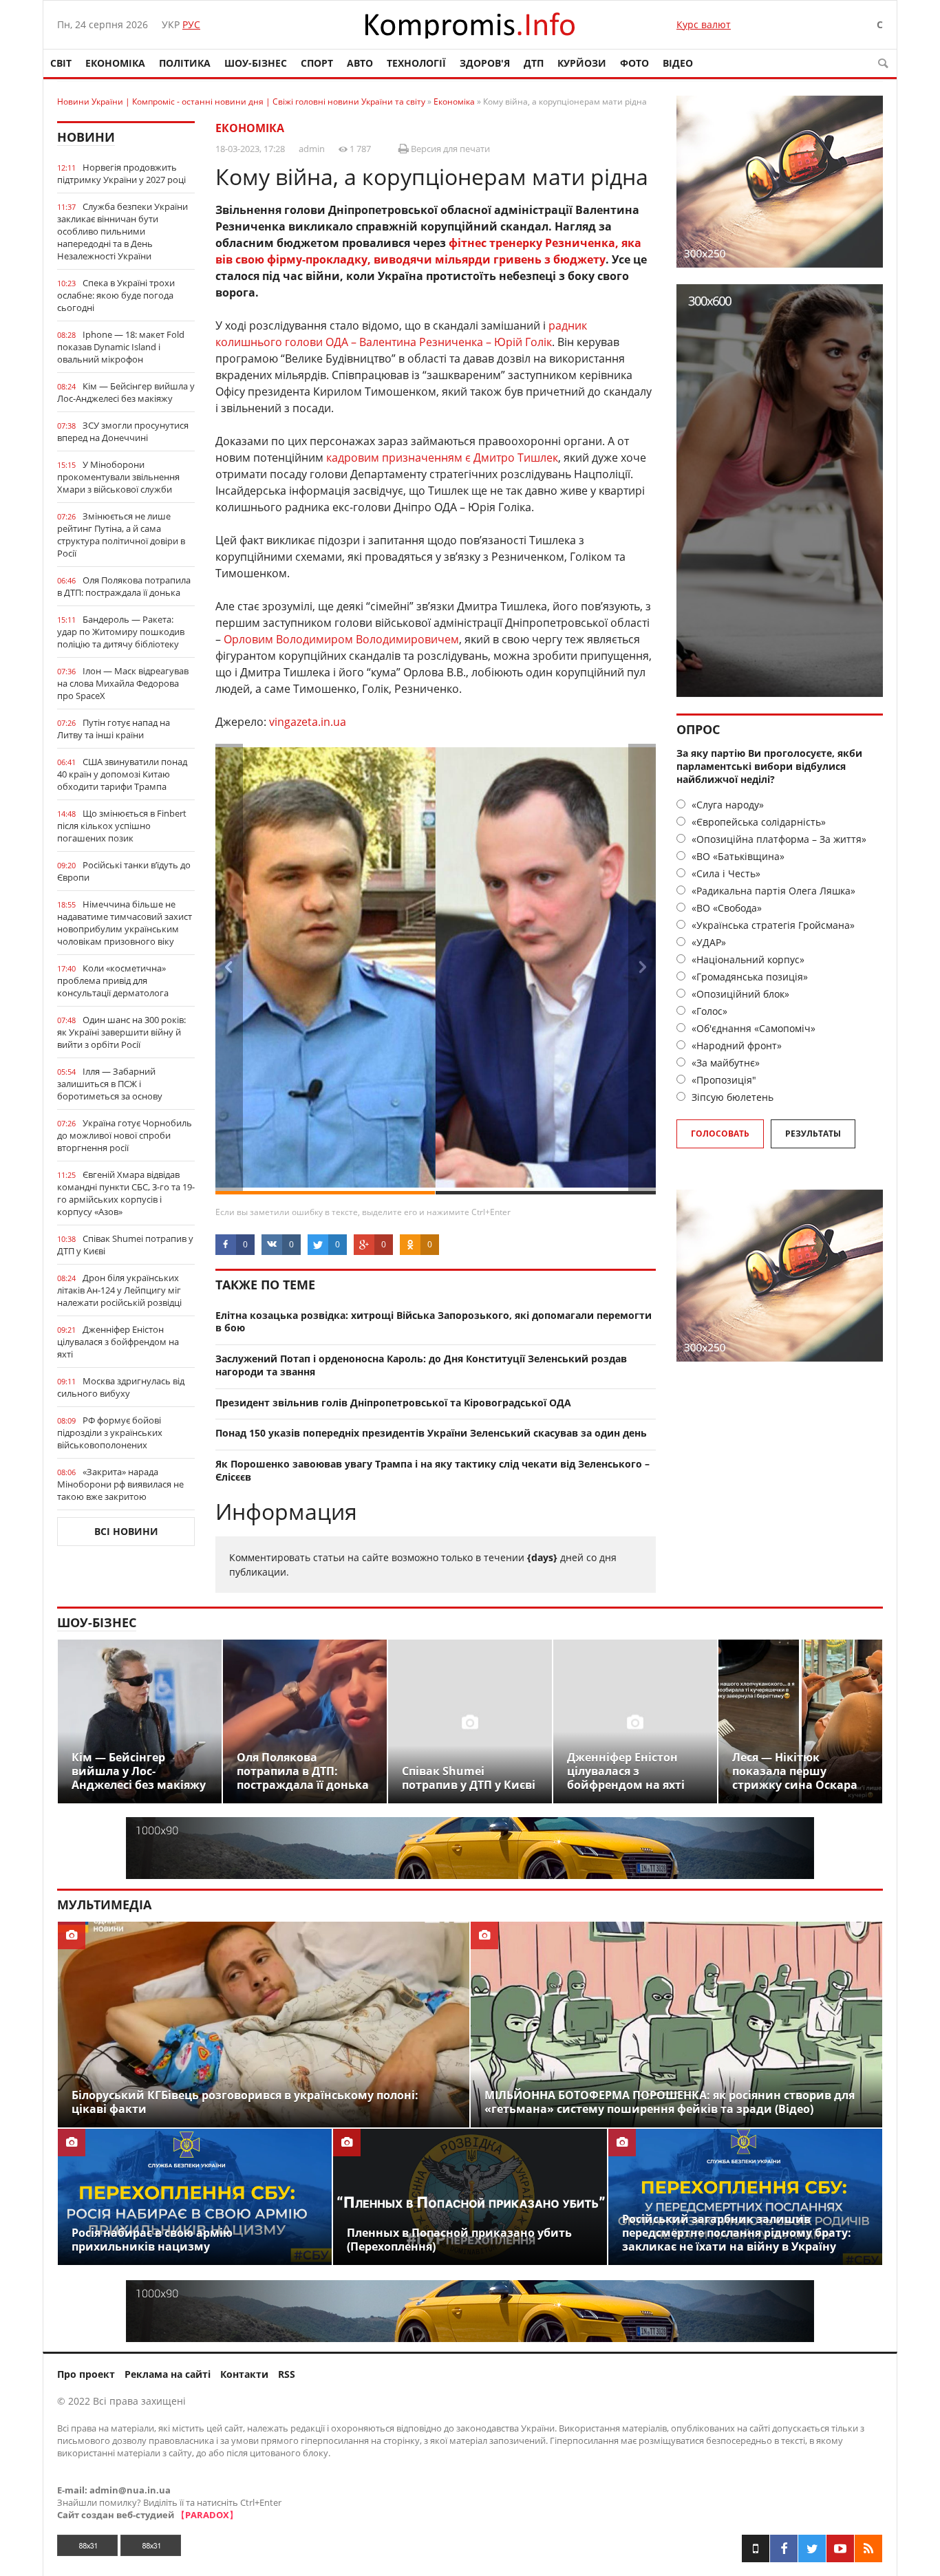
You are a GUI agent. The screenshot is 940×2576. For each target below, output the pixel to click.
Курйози (582, 63)
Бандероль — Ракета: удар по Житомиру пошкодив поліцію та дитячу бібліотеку (121, 632)
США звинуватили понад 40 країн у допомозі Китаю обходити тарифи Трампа (122, 774)
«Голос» (708, 1011)
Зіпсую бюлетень (731, 1097)
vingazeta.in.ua (308, 722)
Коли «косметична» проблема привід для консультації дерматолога (113, 980)
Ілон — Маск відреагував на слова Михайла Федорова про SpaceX (123, 683)
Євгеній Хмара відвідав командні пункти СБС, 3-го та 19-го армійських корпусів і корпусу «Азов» (126, 1193)
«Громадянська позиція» (748, 977)
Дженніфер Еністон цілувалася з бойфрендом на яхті (118, 1342)
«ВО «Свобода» (725, 908)
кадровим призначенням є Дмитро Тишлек (442, 458)
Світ (61, 63)
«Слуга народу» (726, 805)
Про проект (86, 2374)
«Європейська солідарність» (757, 822)
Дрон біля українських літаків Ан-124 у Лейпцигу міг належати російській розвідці (119, 1290)
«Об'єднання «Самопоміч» (752, 1028)
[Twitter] (812, 2548)
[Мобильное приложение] (756, 2548)
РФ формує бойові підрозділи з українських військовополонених (110, 1432)
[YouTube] (840, 2548)
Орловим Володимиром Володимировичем (341, 639)
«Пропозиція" (723, 1080)
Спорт (317, 63)
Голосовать (720, 1134)
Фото (634, 63)
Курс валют (704, 24)
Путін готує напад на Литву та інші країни (114, 729)
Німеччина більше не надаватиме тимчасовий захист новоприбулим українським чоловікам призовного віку (125, 923)
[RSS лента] (868, 2548)
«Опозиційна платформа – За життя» (778, 839)
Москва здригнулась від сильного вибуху (121, 1387)
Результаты (813, 1134)
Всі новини (126, 1531)
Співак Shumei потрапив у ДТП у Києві (125, 1245)
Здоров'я (485, 63)
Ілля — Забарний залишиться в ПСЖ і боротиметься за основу (110, 1084)
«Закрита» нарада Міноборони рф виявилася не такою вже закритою (120, 1484)
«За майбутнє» (724, 1063)
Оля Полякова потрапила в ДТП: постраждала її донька (124, 586)
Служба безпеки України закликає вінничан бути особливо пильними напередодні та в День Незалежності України (122, 231)
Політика (185, 63)
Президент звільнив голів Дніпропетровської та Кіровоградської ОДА (393, 1403)
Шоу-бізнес (256, 63)
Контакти (244, 2374)
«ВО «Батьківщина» (737, 856)
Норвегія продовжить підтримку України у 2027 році (121, 173)
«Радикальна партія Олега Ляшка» (772, 891)
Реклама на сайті (168, 2374)
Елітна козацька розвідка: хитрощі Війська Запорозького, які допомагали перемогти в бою (434, 1322)
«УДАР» (707, 942)
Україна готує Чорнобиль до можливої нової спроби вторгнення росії (125, 1135)
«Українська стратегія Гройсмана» (772, 925)
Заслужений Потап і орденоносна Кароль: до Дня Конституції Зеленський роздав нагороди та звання (421, 1365)
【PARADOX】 (207, 2515)
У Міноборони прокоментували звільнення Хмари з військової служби (118, 477)
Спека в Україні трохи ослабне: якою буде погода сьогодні (116, 295)
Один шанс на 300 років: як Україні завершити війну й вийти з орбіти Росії (121, 1032)
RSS (287, 2374)
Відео (678, 63)
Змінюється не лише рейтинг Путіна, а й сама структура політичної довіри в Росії (121, 535)
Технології (416, 63)
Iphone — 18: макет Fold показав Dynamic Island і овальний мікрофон (121, 347)
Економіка (115, 63)
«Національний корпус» (747, 959)
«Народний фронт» (735, 1045)
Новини (86, 137)
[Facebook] (784, 2548)
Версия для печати (449, 149)
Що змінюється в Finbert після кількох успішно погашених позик (122, 826)
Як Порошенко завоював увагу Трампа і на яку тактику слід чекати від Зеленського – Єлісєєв (432, 1470)
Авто (360, 63)
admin (312, 149)
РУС (191, 24)
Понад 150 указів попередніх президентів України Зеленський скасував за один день (431, 1433)
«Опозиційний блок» (739, 994)
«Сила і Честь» (725, 873)
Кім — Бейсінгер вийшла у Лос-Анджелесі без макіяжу (126, 392)
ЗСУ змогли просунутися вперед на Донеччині (123, 431)
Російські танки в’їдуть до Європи (124, 871)
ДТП (534, 63)
